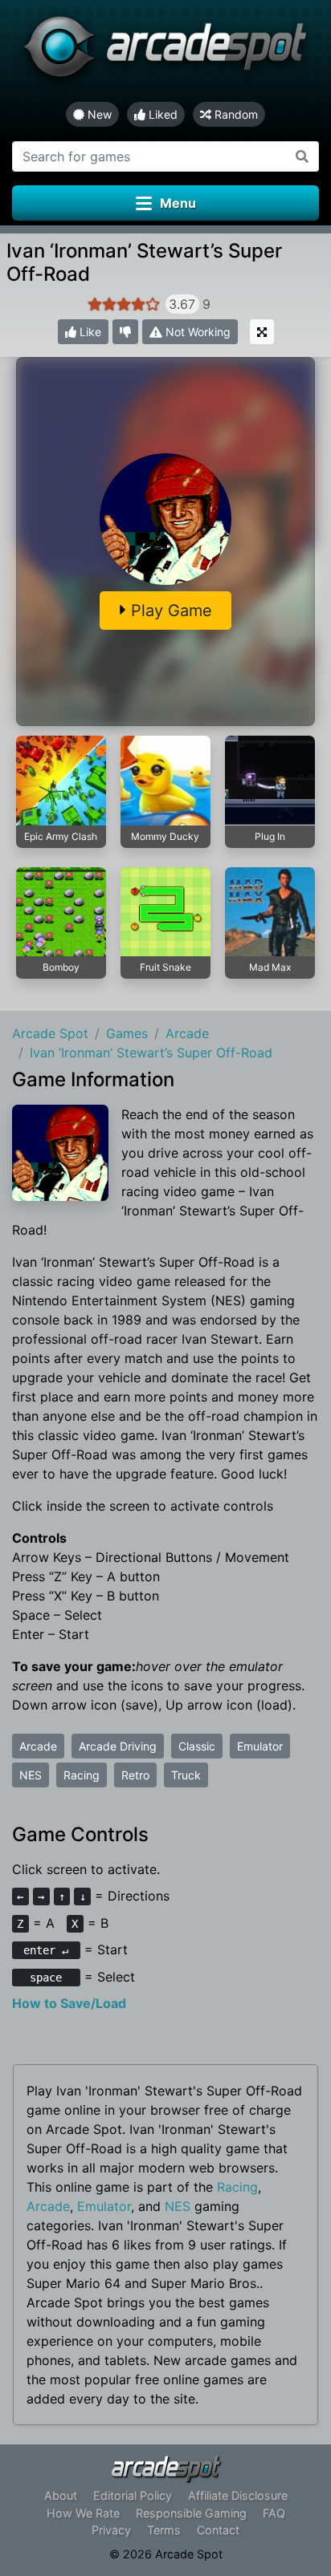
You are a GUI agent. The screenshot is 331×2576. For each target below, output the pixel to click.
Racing (82, 1775)
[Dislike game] (125, 332)
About (61, 2495)
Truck (186, 1775)
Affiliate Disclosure (238, 2495)
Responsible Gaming (191, 2513)
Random (235, 114)
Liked (161, 114)
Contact (218, 2530)
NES (31, 1775)
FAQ (274, 2513)
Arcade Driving (118, 1746)
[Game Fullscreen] (262, 332)
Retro (135, 1775)
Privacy (111, 2530)
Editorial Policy (133, 2495)
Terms (164, 2530)
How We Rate (83, 2513)
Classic (197, 1746)
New (98, 114)
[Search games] (302, 156)
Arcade (38, 1746)
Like (89, 332)
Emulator (260, 1746)
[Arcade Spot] (165, 51)
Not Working (196, 332)
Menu (178, 203)
